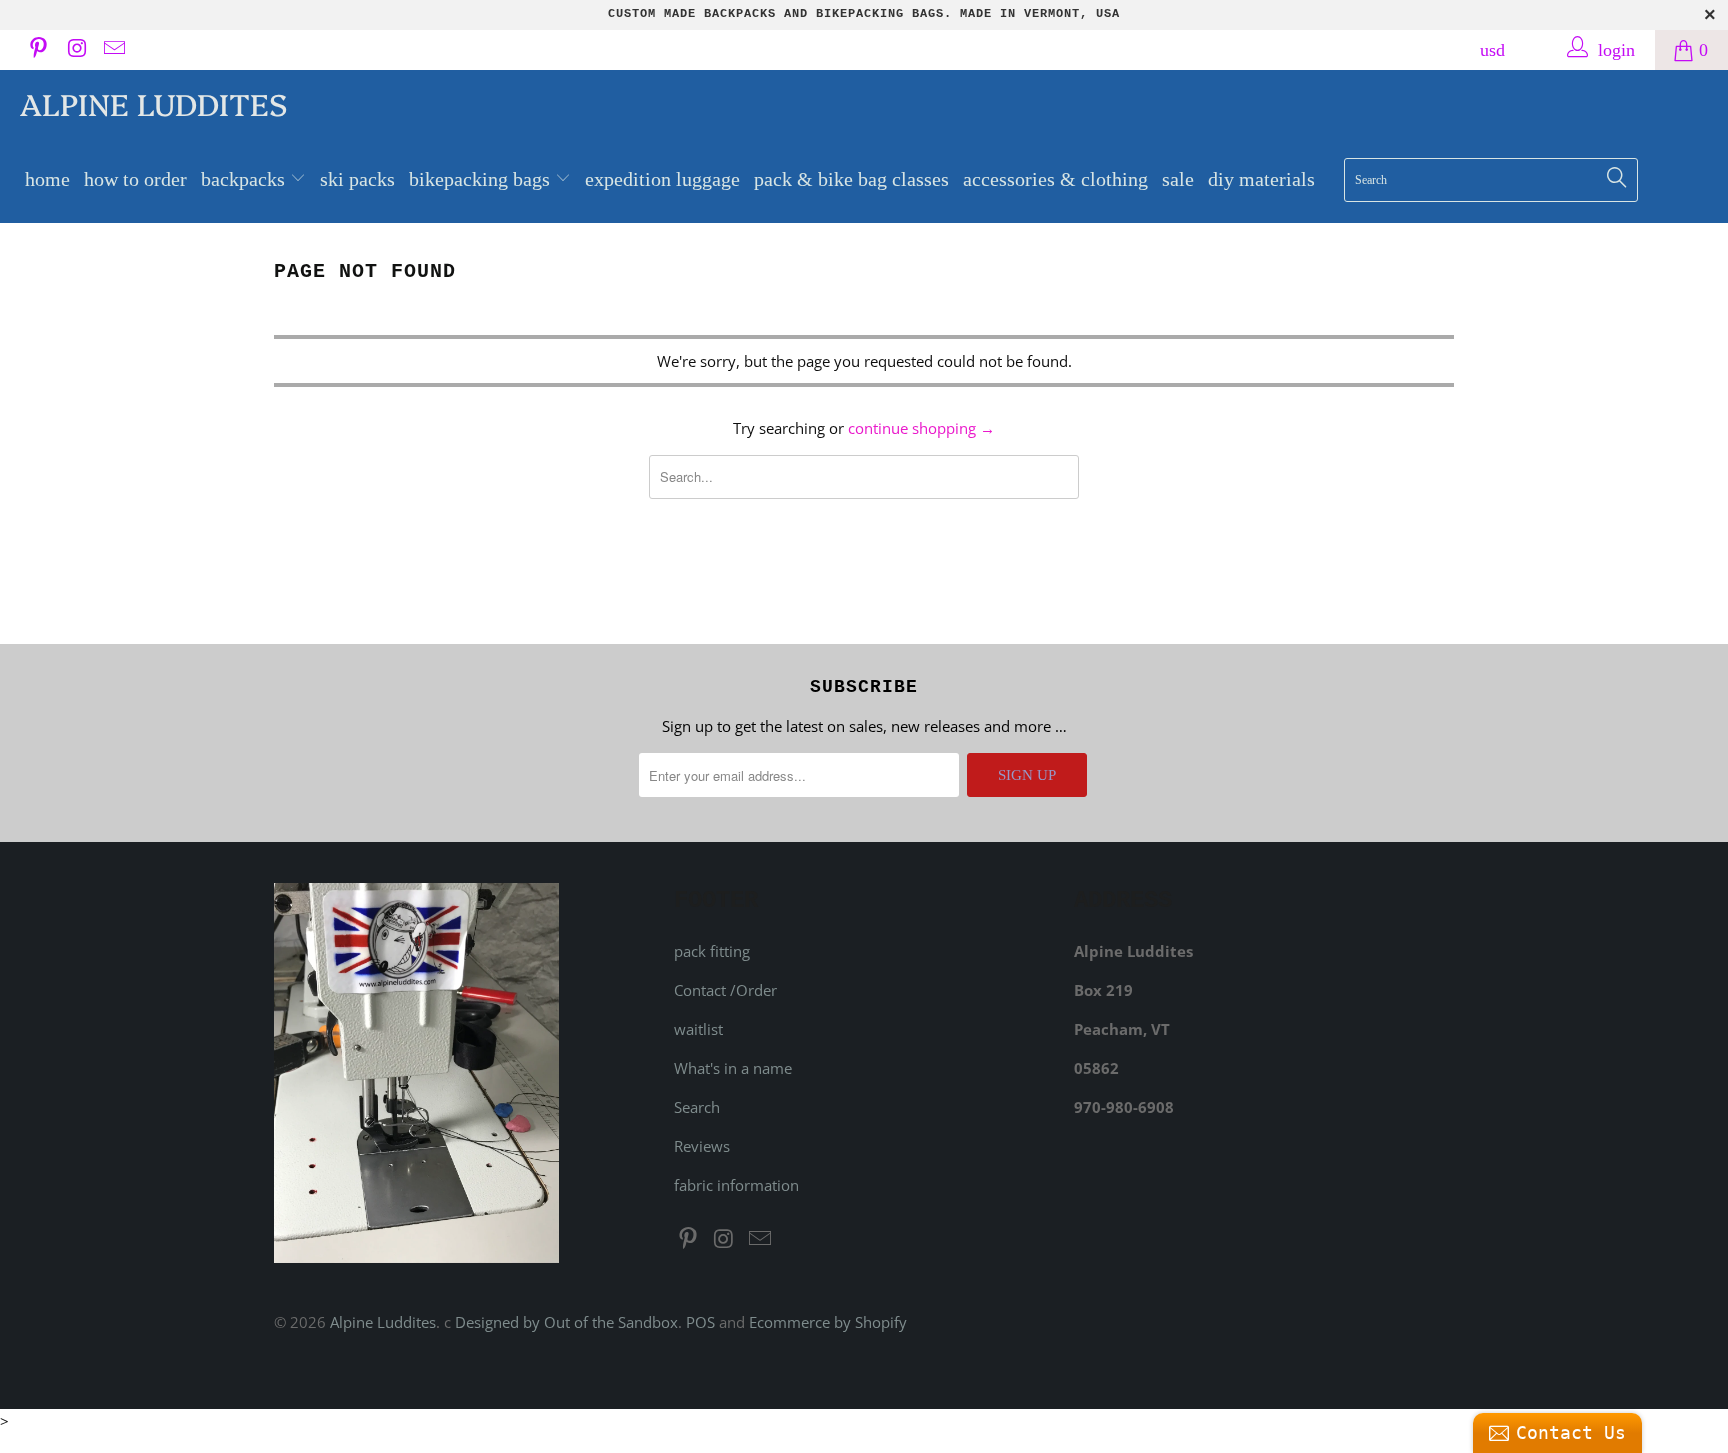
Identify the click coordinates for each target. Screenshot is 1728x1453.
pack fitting (712, 951)
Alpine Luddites (153, 103)
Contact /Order (725, 990)
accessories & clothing (1055, 179)
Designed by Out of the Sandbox (566, 1322)
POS (700, 1322)
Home (47, 179)
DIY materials (1261, 179)
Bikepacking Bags (482, 179)
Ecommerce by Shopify (828, 1322)
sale (1178, 179)
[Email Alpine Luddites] (113, 50)
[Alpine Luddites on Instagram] (75, 50)
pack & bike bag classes (851, 179)
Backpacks (245, 179)
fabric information (736, 1185)
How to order (135, 179)
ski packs (357, 179)
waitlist (698, 1029)
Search (697, 1107)
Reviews (702, 1146)
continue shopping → (921, 428)
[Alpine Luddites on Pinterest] (37, 50)
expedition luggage (662, 179)
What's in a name (733, 1068)
